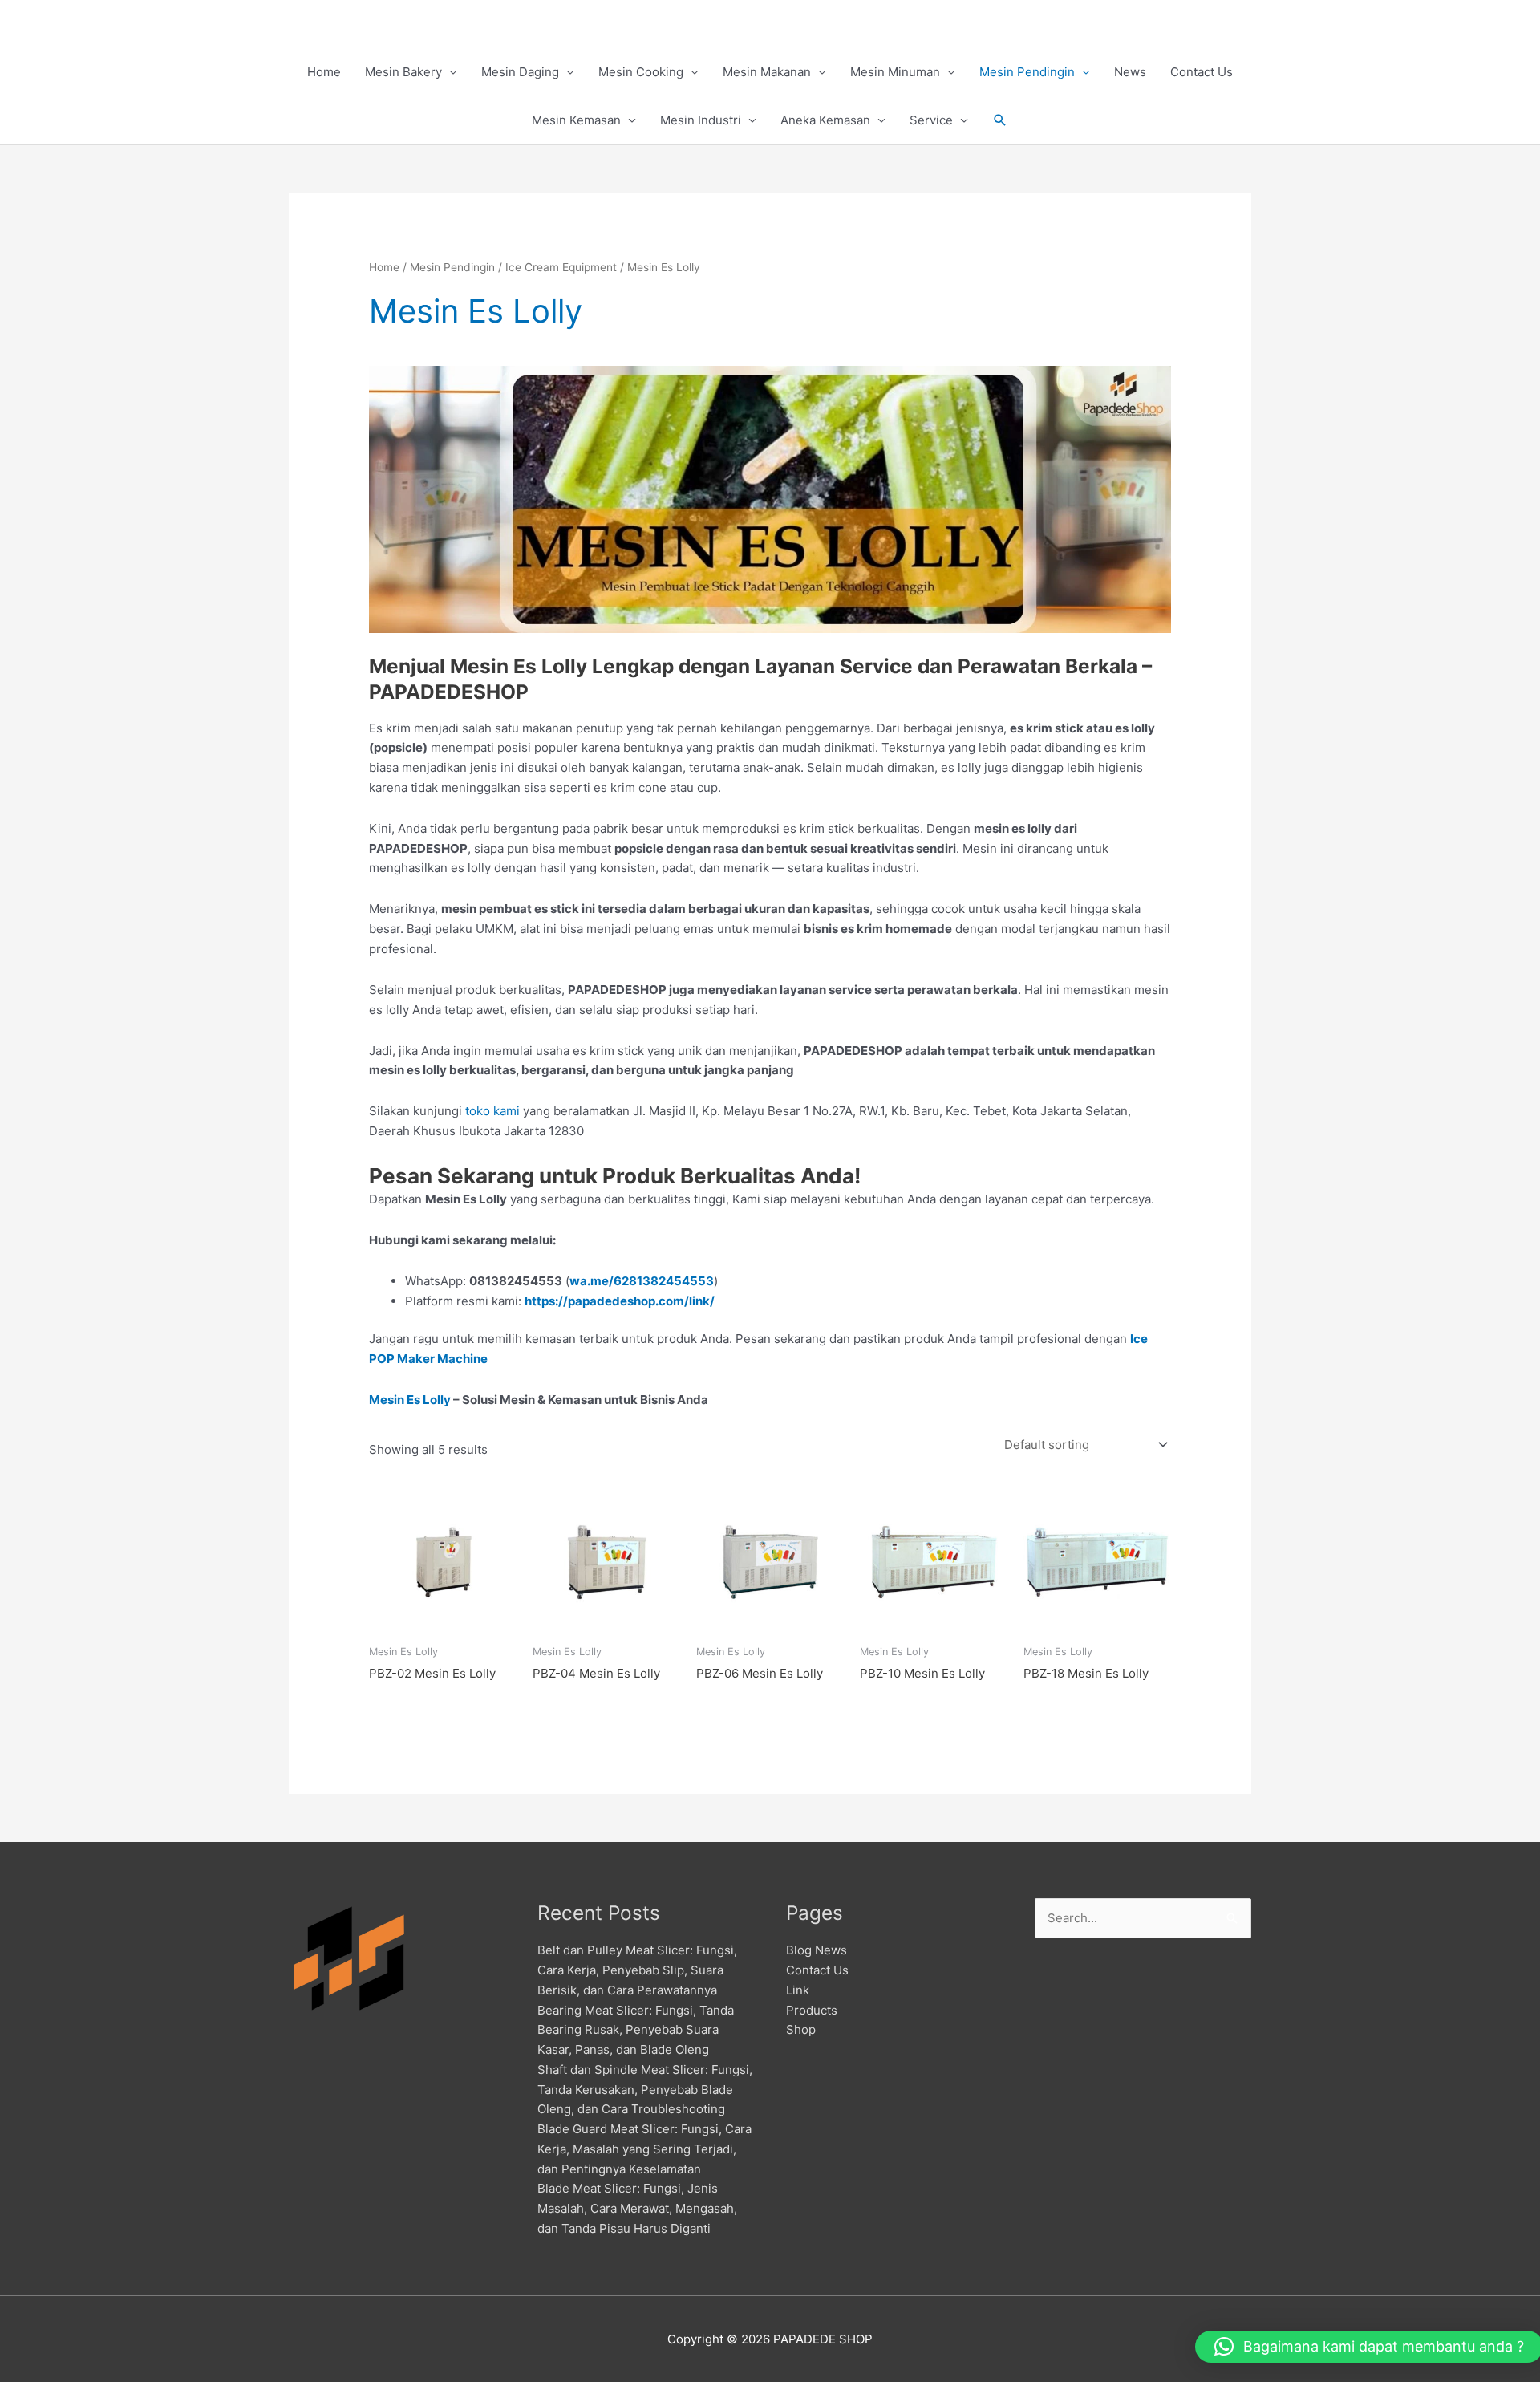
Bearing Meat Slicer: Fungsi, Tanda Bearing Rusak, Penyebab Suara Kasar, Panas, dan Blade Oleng (636, 2030)
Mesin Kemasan (576, 120)
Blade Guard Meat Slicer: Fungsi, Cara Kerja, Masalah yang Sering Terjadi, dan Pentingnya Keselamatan (644, 2149)
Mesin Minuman (895, 72)
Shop (801, 2029)
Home (324, 72)
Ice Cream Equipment (561, 267)
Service (931, 120)
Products (812, 2010)
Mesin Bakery (403, 72)
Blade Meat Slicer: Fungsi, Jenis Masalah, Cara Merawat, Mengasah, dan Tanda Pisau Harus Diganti (637, 2208)
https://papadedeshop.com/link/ (620, 1301)
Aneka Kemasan (825, 120)
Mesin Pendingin (1027, 72)
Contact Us (1202, 72)
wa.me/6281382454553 (642, 1281)
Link (798, 1990)
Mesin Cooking (641, 72)
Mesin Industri (701, 120)
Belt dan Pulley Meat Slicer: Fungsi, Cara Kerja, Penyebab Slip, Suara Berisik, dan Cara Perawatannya (637, 1970)
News (1130, 72)
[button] (1000, 120)
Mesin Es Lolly (410, 1400)
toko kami (492, 1111)
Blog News (817, 1950)
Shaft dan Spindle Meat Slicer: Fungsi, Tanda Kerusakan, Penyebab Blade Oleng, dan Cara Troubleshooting (645, 2090)
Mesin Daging (520, 72)
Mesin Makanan (767, 72)
